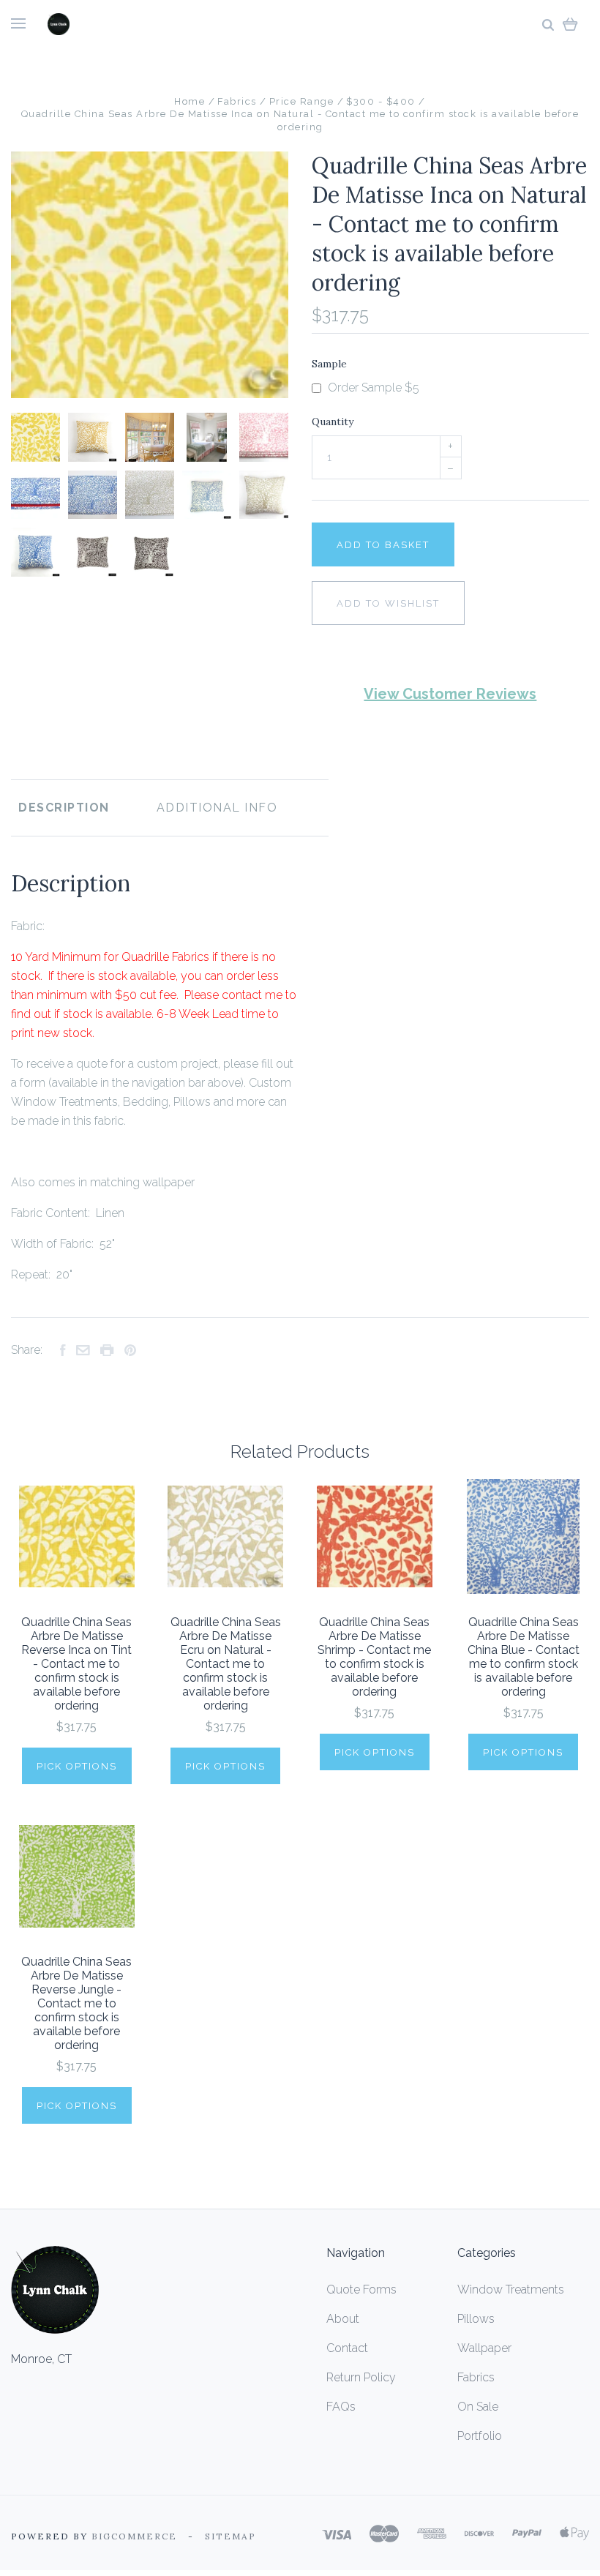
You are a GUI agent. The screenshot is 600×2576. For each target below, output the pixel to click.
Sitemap (230, 2536)
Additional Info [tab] (217, 808)
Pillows (476, 2319)
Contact (347, 2348)
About (343, 2319)
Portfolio (480, 2436)
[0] (570, 24)
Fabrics (476, 2377)
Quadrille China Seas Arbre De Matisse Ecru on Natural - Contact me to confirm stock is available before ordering (226, 1664)
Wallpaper (484, 2348)
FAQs (341, 2407)
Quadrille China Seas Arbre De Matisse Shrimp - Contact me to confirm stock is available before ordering (374, 1657)
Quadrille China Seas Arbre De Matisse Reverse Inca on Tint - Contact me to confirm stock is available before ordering (76, 1664)
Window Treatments (511, 2289)
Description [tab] (64, 808)
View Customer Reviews (450, 694)
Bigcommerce (134, 2536)
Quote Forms (361, 2289)
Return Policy (361, 2377)
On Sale (478, 2407)
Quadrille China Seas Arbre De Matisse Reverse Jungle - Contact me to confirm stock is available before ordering (76, 2003)
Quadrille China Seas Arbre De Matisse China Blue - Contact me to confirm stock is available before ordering (524, 1657)
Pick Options (77, 1766)
